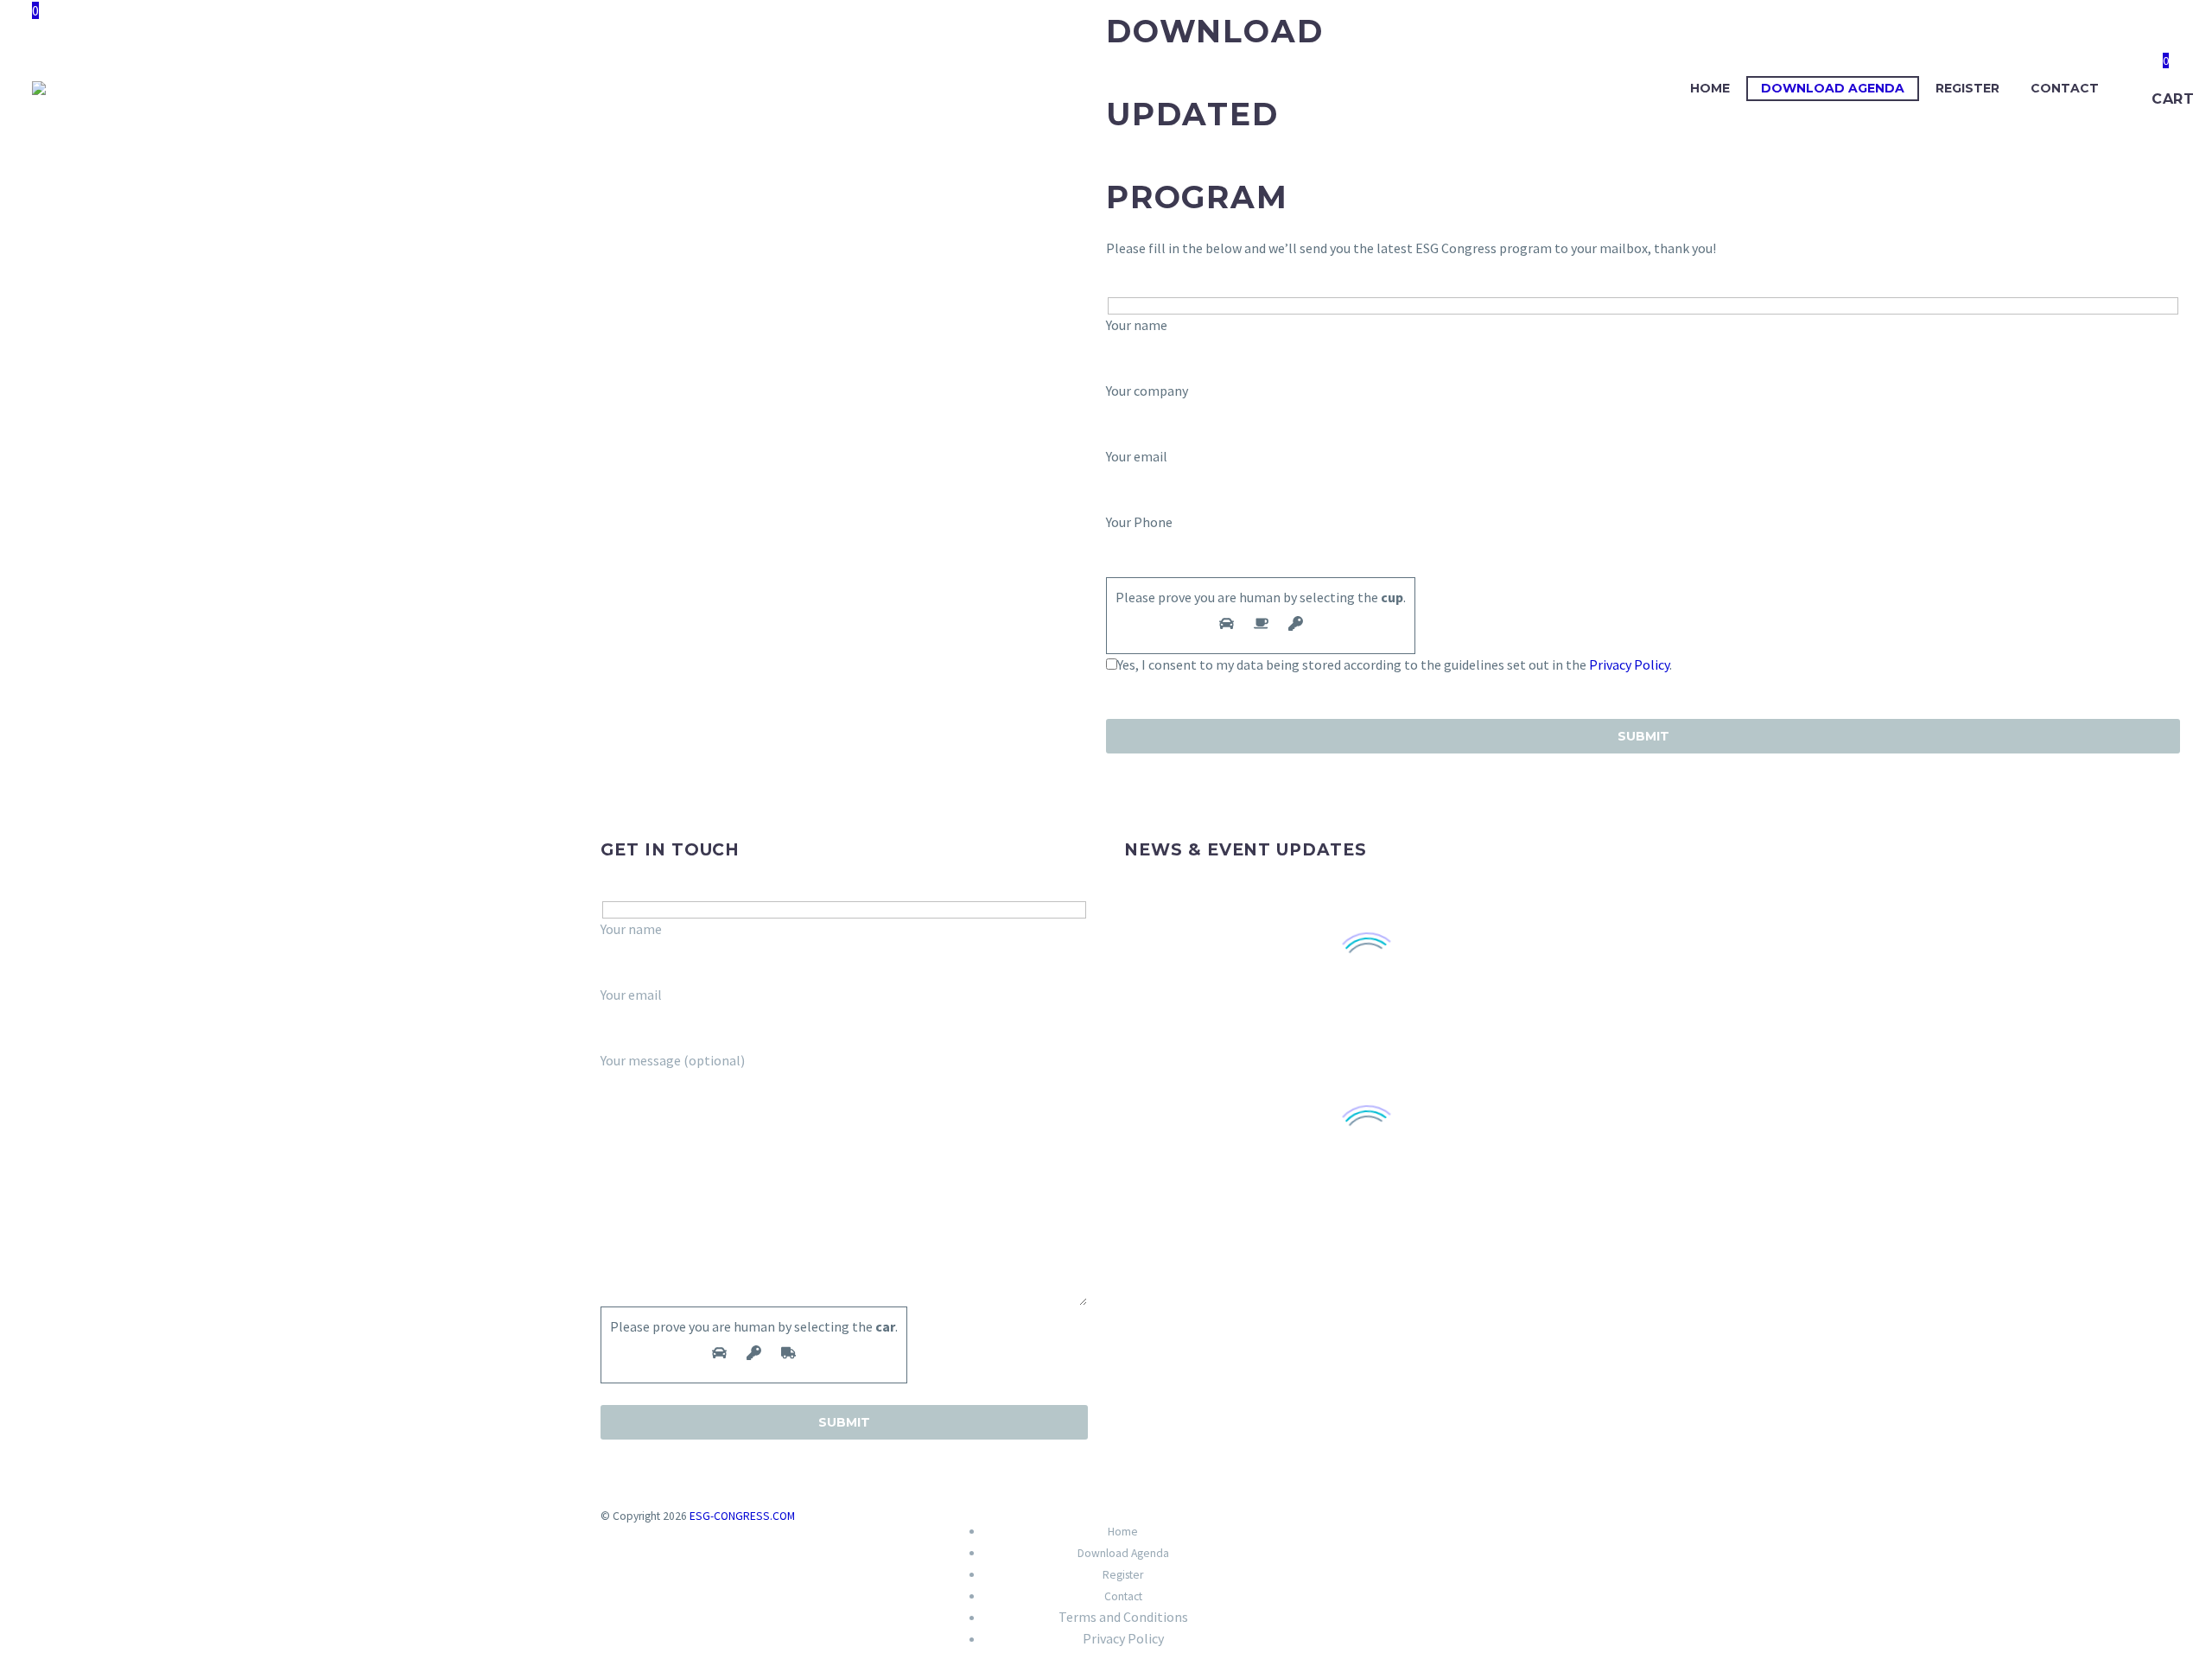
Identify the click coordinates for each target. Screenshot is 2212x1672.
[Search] (2132, 89)
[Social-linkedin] (1320, 1528)
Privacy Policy (1629, 664)
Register (1967, 88)
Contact (2065, 88)
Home (1710, 88)
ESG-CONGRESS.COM (742, 1516)
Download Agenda (1833, 88)
